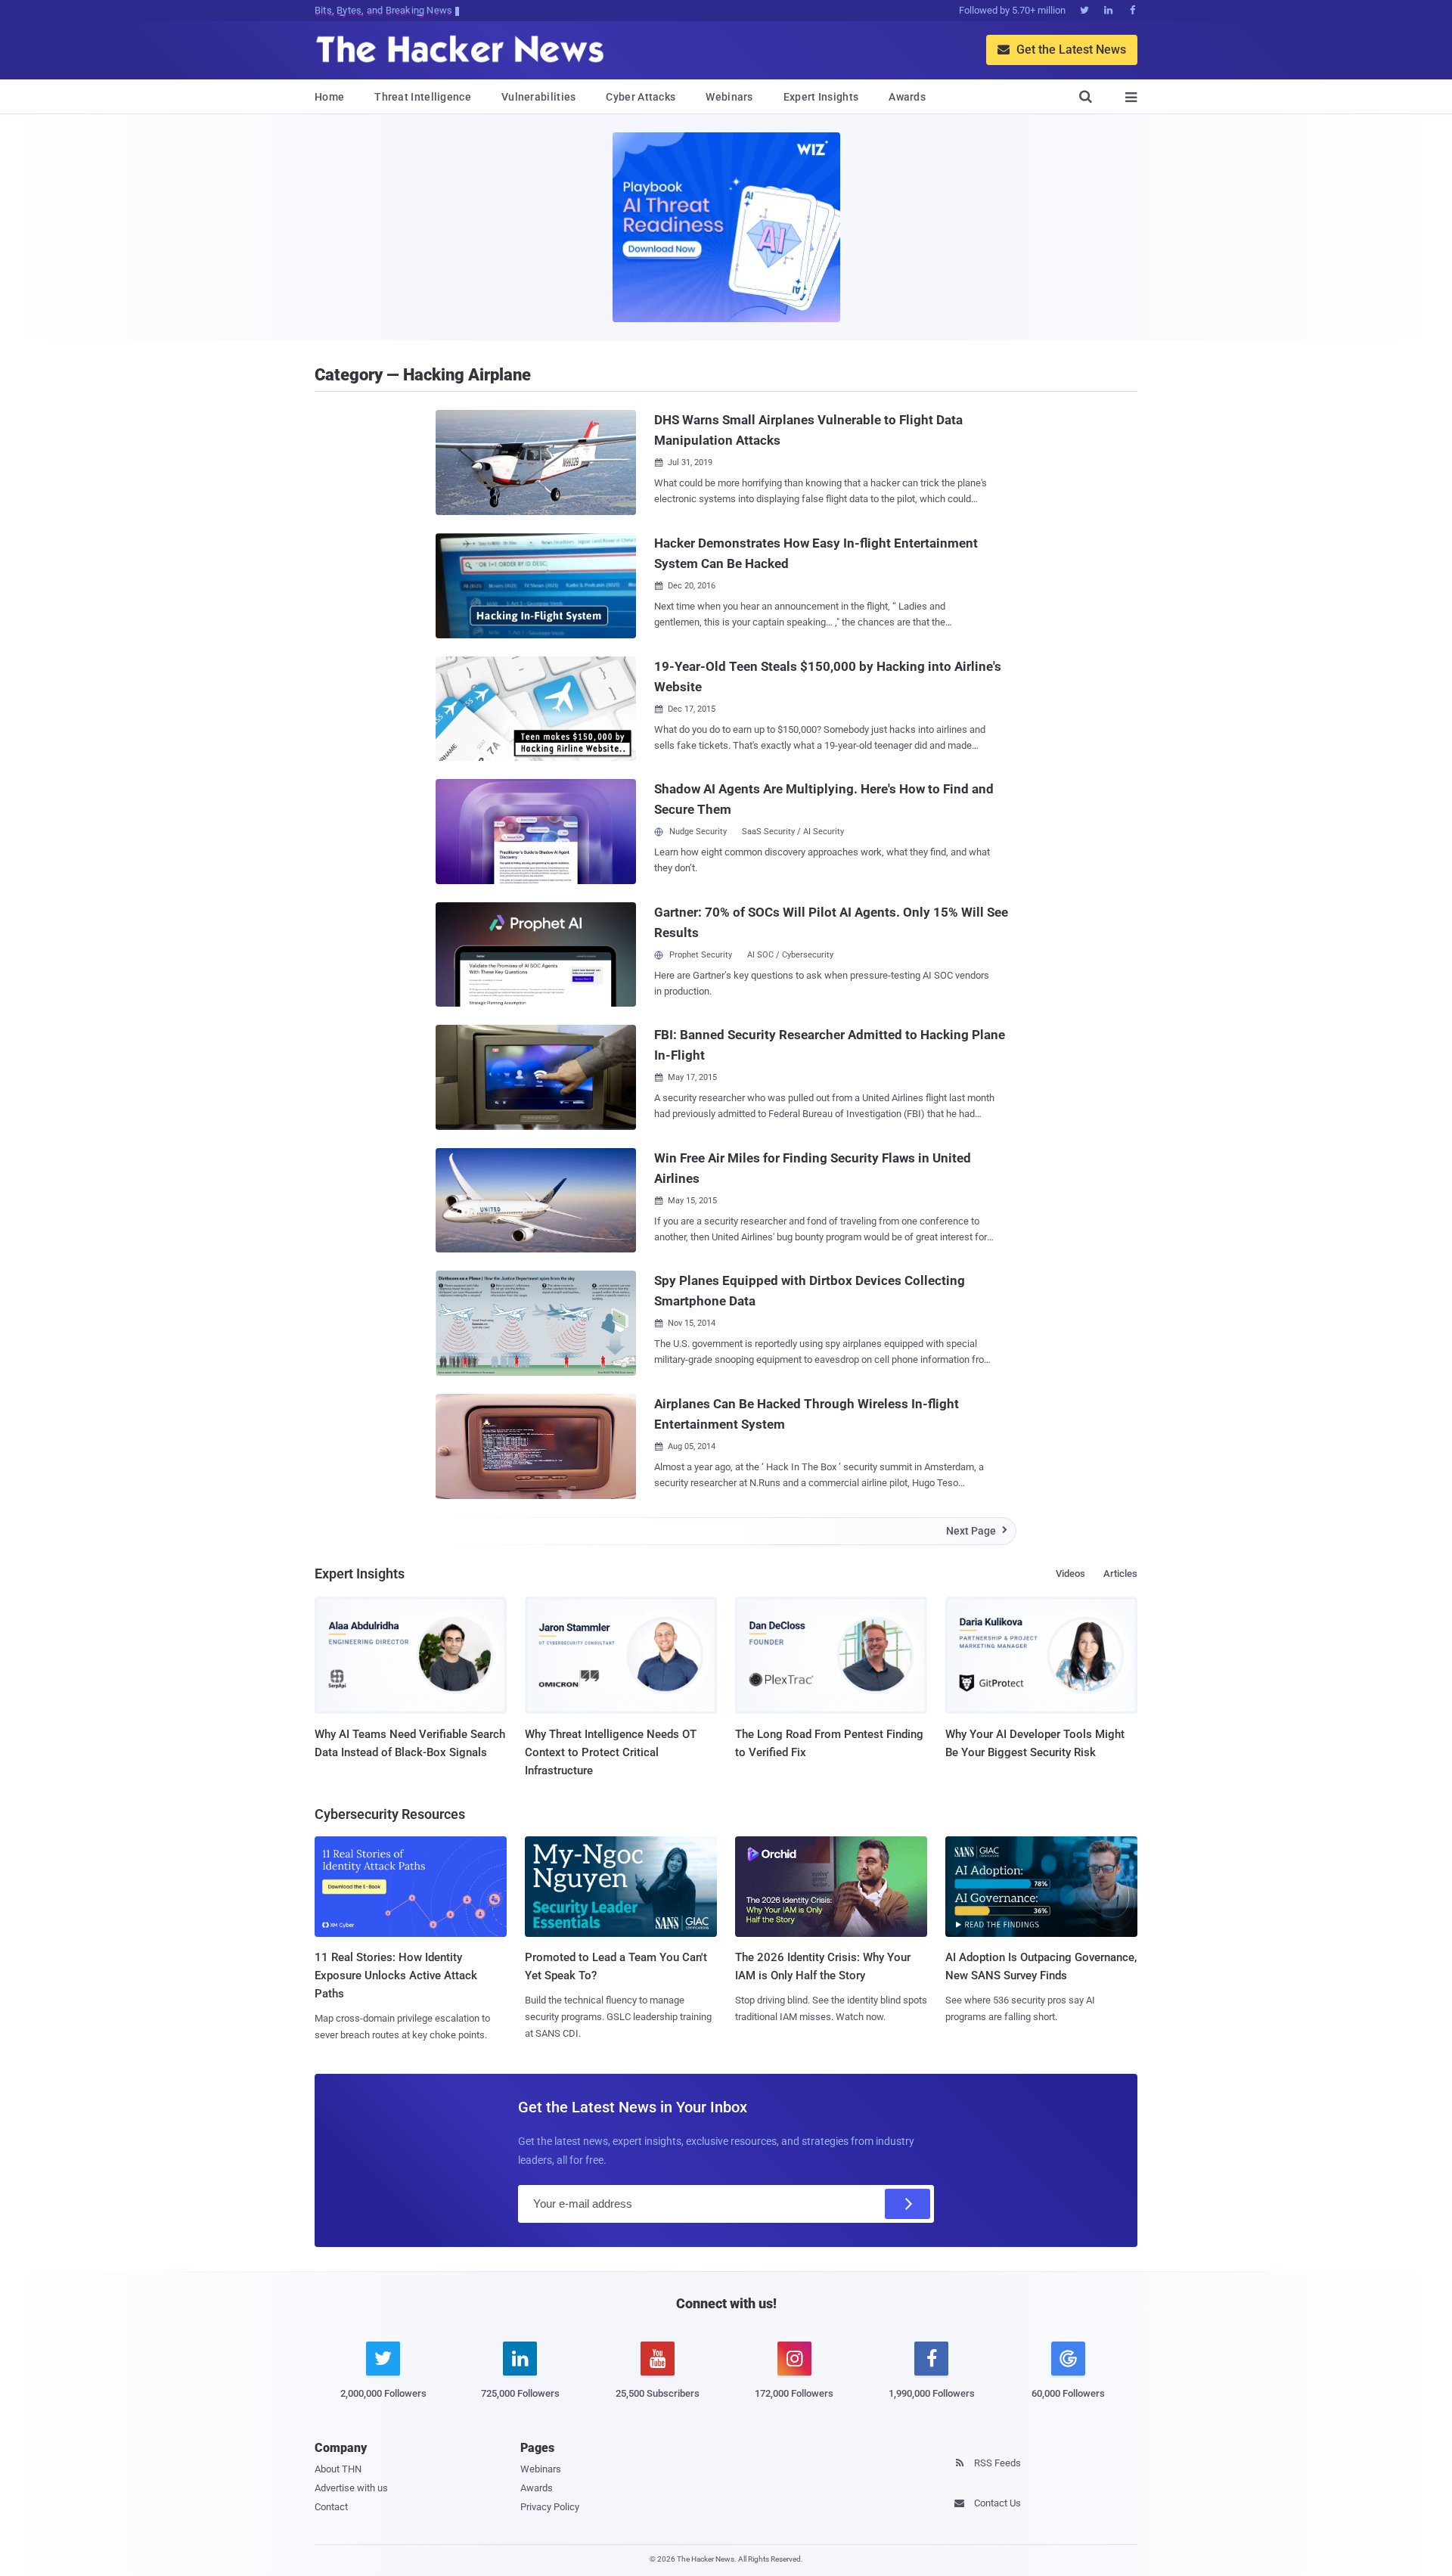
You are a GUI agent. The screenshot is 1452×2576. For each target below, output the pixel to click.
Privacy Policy (550, 2507)
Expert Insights (821, 97)
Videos (1070, 1574)
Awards (907, 97)
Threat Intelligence (423, 97)
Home (329, 97)
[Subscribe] (907, 2204)
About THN (338, 2469)
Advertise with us (351, 2488)
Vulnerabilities (539, 97)
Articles (1120, 1574)
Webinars (729, 97)
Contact (331, 2507)
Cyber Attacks (641, 97)
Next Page (977, 1531)
